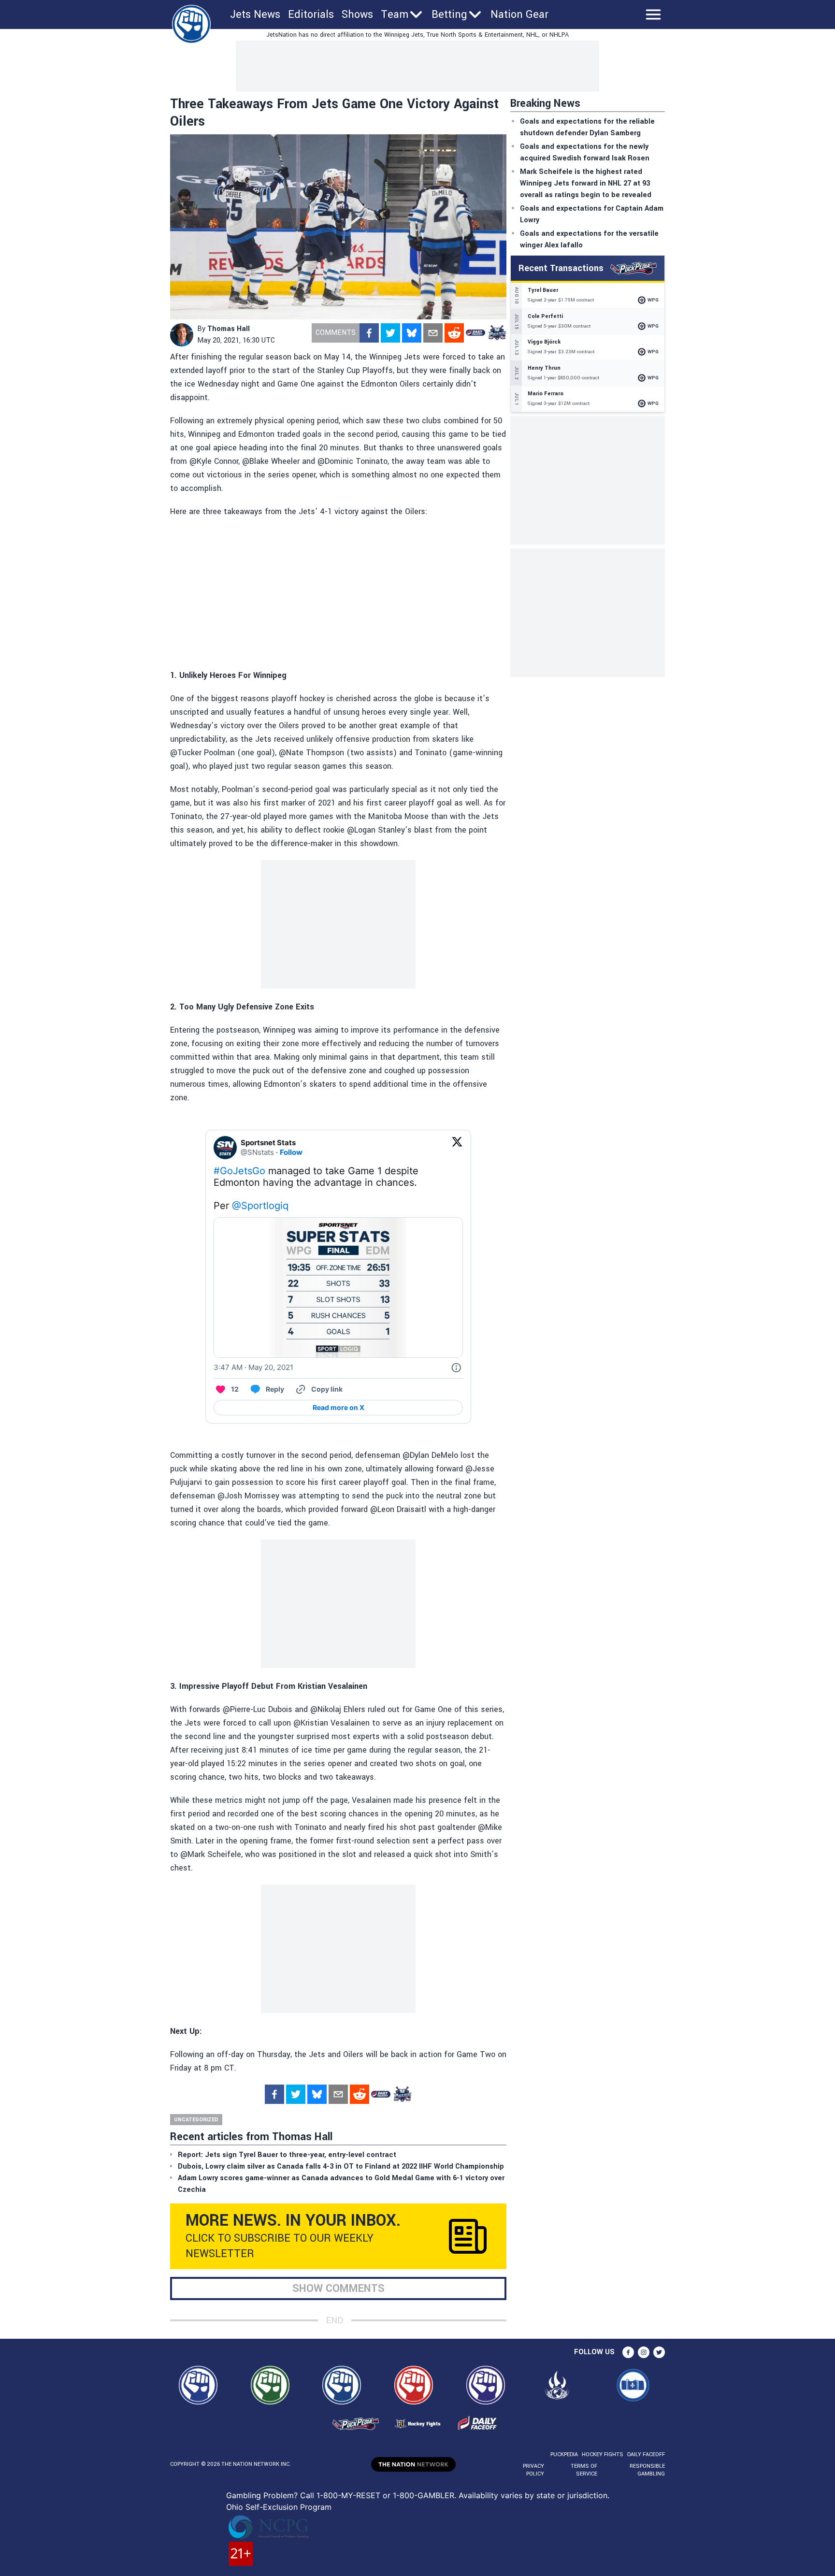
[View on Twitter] (457, 1148)
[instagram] (644, 2352)
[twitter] (390, 333)
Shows (357, 14)
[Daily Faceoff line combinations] (475, 333)
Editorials (311, 14)
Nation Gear (519, 14)
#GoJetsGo (239, 1171)
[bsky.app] (412, 333)
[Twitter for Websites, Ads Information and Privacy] (456, 1367)
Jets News (255, 14)
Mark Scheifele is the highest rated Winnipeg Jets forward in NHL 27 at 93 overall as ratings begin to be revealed (586, 183)
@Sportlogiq (260, 1206)
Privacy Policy (533, 2470)
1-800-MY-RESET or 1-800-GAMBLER (385, 2495)
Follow (291, 1152)
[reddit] (454, 333)
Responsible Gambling (647, 2470)
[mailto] (433, 333)
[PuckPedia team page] (497, 333)
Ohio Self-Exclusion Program (279, 2507)
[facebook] (369, 333)
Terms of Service (584, 2470)
